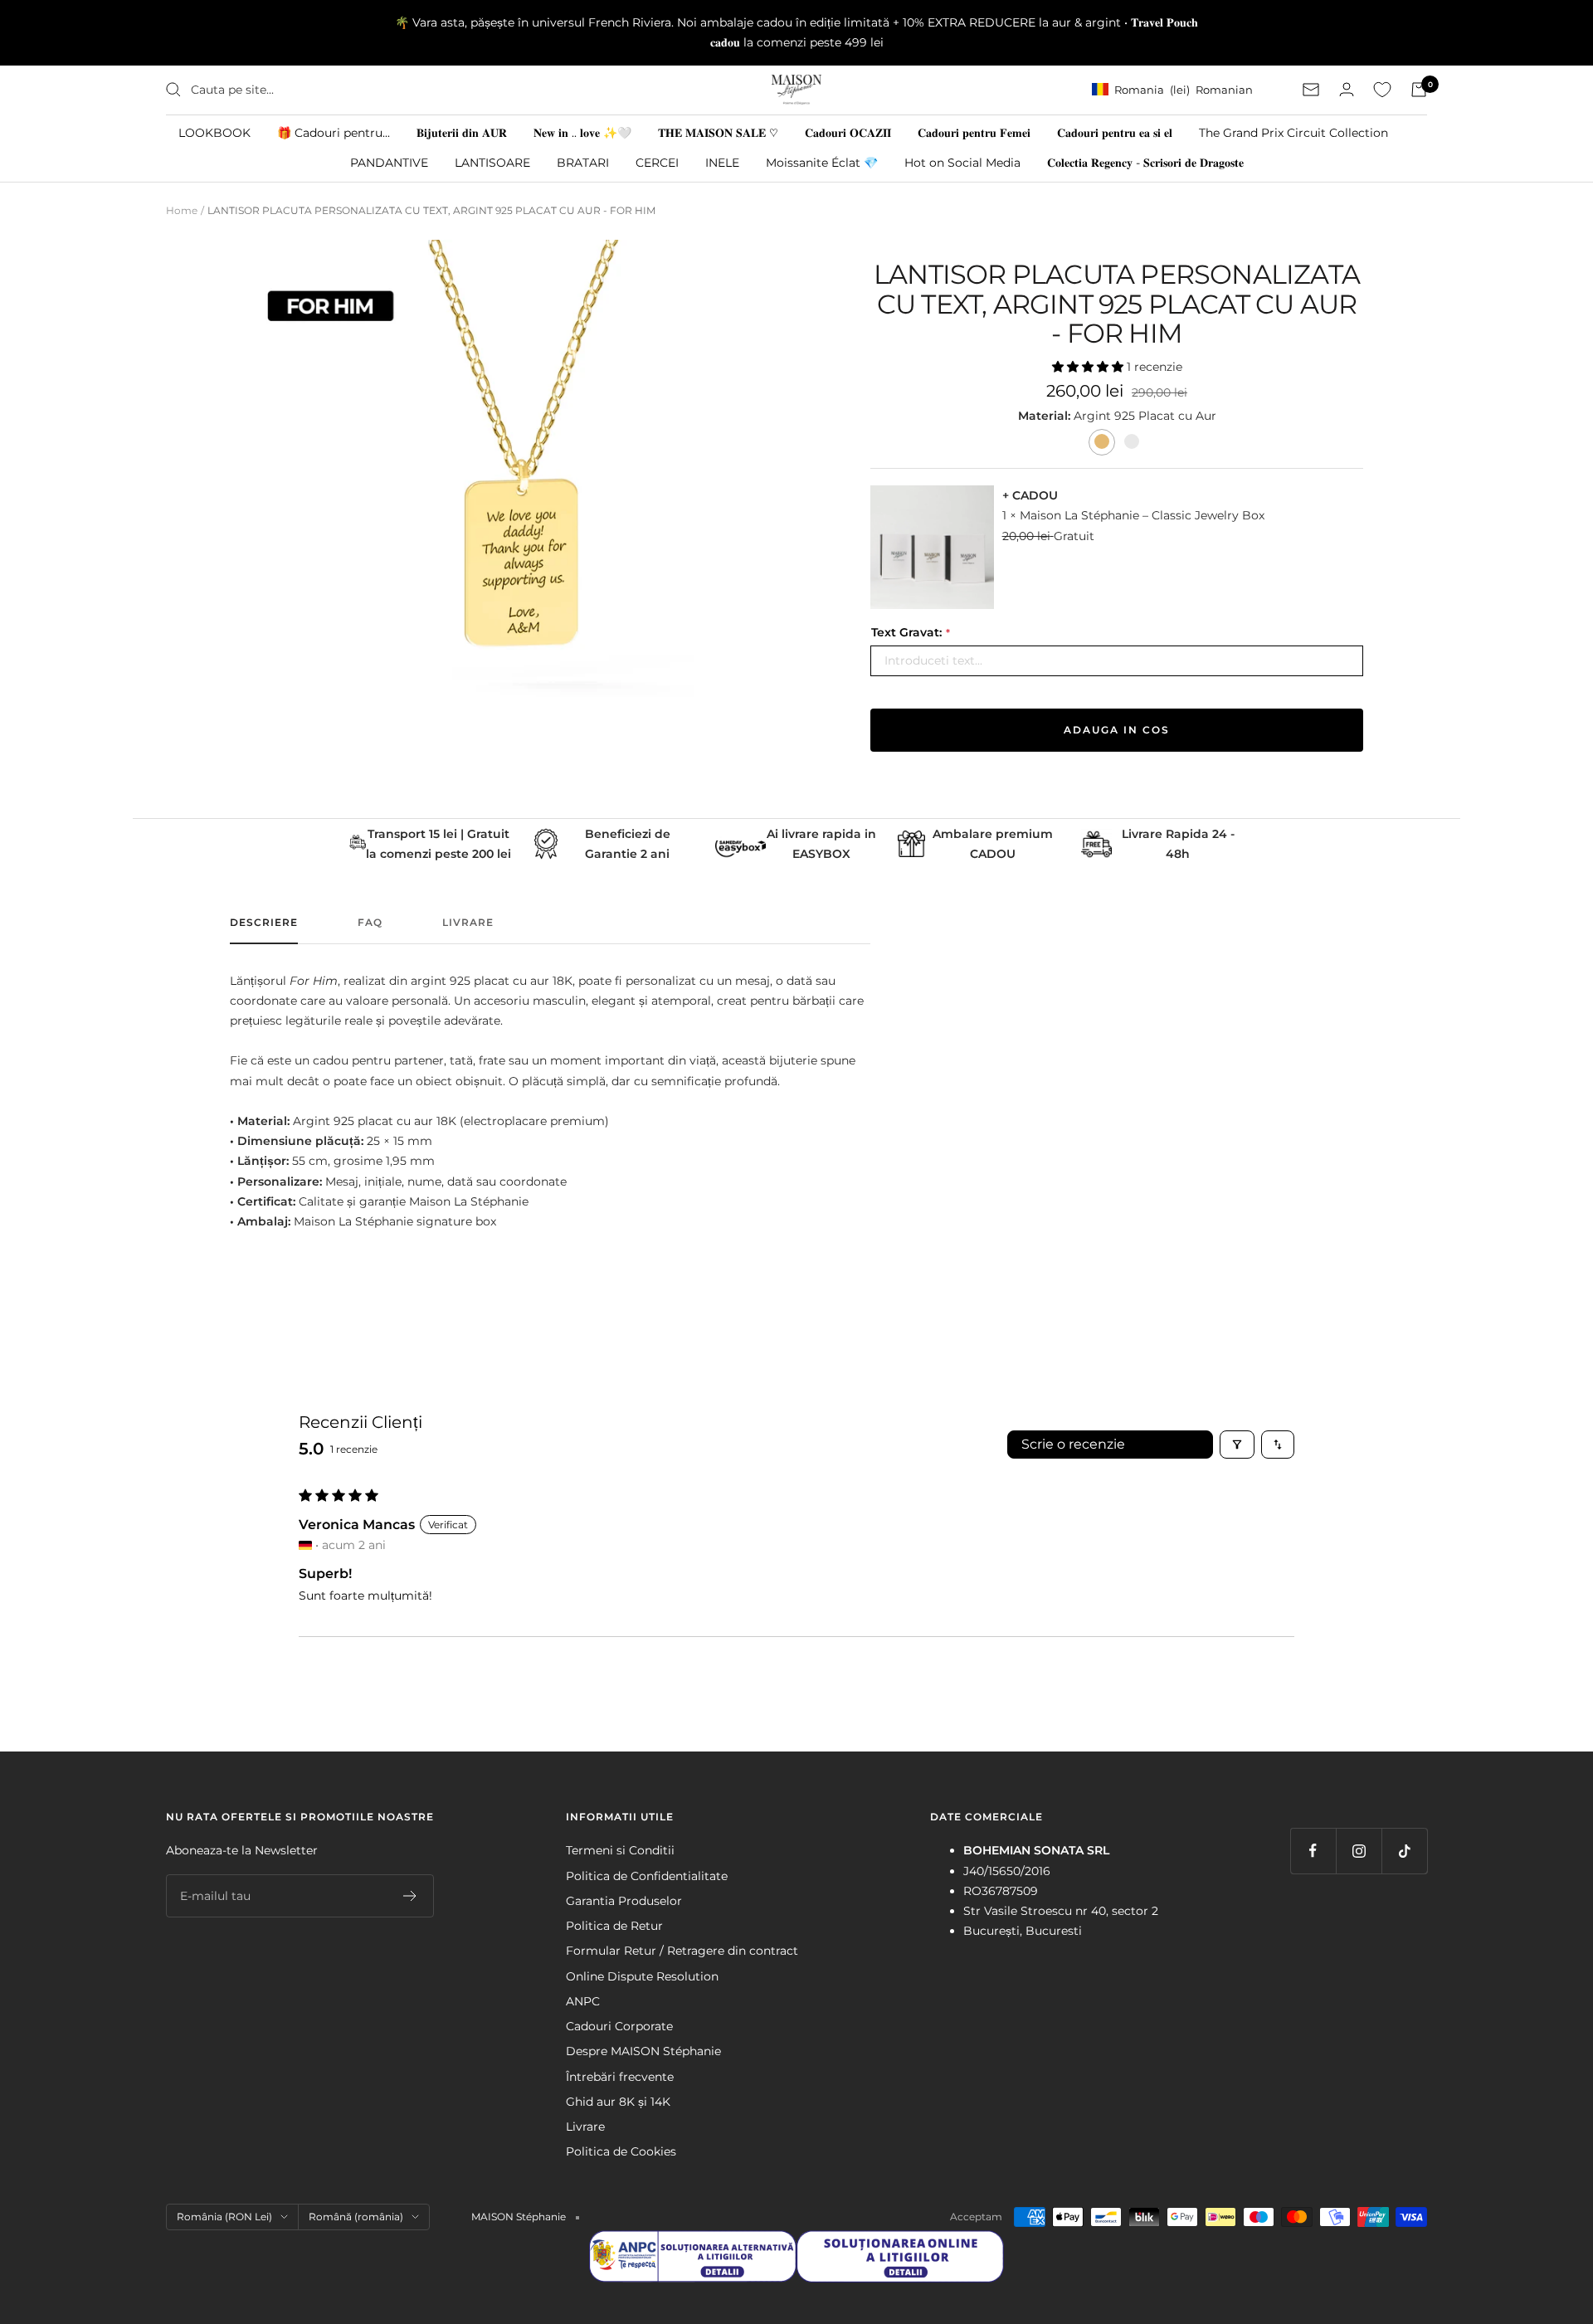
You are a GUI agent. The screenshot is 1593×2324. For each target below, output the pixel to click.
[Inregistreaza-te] (410, 1896)
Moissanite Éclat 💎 (822, 162)
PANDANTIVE (389, 162)
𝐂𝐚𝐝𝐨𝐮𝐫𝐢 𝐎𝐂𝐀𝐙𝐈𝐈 (848, 132)
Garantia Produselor (624, 1901)
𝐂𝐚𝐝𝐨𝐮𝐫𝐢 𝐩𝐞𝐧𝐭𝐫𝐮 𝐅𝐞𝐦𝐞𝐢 (974, 132)
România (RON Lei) (224, 2217)
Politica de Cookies (621, 2151)
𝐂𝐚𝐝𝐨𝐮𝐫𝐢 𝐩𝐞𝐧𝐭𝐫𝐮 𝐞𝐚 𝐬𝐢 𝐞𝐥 (1115, 132)
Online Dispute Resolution (642, 1976)
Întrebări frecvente (620, 2077)
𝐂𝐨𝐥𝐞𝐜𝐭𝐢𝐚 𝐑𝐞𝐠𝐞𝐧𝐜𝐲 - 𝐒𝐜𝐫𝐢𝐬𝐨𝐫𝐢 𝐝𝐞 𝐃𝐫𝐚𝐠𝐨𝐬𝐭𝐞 (1145, 162)
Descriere (264, 923)
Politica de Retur (614, 1926)
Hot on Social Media (962, 162)
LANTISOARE (492, 162)
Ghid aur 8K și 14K (618, 2102)
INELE (722, 162)
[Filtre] (1237, 1445)
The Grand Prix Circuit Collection (1293, 132)
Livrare (468, 923)
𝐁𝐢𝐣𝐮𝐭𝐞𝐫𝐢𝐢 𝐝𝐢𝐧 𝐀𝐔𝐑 (462, 132)
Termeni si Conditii (620, 1850)
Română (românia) (356, 2217)
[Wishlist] (1382, 90)
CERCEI (657, 162)
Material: (1046, 416)
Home (182, 210)
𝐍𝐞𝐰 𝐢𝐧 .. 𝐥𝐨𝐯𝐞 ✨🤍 (582, 132)
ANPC (583, 2001)
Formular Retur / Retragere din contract (682, 1951)
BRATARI (583, 162)
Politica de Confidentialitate (647, 1876)
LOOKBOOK (214, 132)
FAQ (370, 923)
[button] (1089, 367)
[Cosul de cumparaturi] (1419, 90)
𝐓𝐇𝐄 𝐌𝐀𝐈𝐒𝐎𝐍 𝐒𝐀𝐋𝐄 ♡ (718, 132)
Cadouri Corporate (619, 2026)
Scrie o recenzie (1073, 1444)
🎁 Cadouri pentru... (334, 132)
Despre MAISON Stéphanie (643, 2051)
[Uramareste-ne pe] (1313, 1851)
